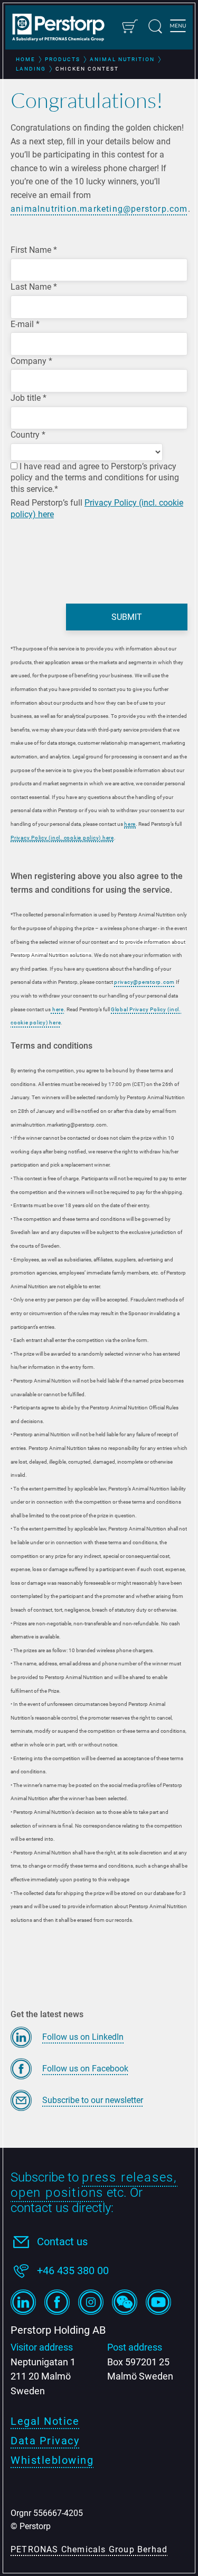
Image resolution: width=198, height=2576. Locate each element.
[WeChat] (125, 2302)
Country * (28, 435)
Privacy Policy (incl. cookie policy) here (62, 838)
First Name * (34, 250)
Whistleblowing (52, 2460)
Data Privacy (45, 2441)
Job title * (29, 398)
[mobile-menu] (178, 27)
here (130, 824)
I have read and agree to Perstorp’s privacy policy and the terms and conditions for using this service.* (95, 478)
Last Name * (34, 287)
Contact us (62, 2242)
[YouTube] (158, 2302)
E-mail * (25, 324)
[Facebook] (57, 2302)
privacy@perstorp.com (144, 982)
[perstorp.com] (63, 28)
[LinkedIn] (23, 2302)
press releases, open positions (94, 2185)
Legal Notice (45, 2421)
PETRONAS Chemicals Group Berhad (89, 2549)
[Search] (155, 26)
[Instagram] (91, 2302)
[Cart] (129, 26)
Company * (31, 361)
